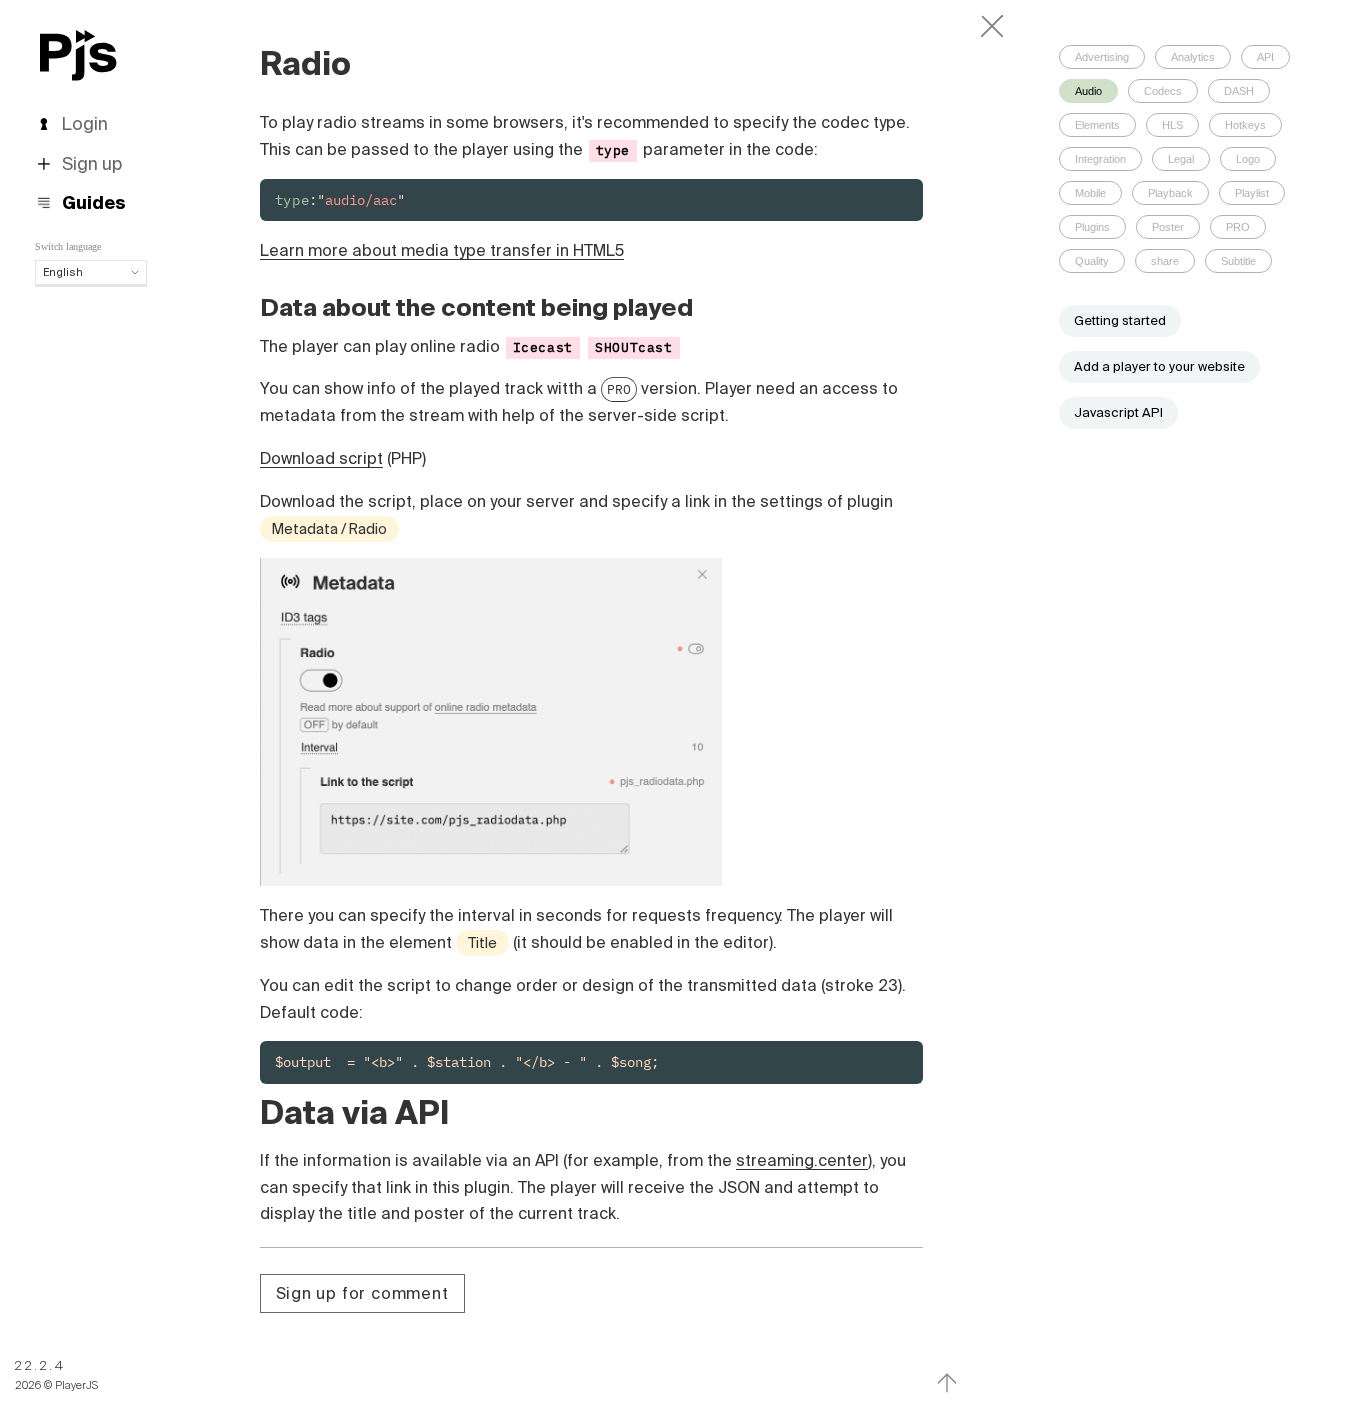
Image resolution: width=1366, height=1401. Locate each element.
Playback (1170, 193)
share (1165, 261)
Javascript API (1118, 412)
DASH (1239, 91)
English (63, 272)
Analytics (1193, 57)
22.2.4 (40, 1365)
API (1265, 57)
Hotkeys (1245, 125)
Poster (1168, 227)
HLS (1172, 125)
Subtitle (1238, 261)
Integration (1100, 159)
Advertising (1102, 57)
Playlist (1252, 193)
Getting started (1120, 320)
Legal (1181, 159)
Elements (1097, 125)
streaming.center (802, 1160)
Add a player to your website (1159, 366)
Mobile (1090, 193)
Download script (321, 458)
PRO (619, 389)
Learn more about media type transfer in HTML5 (442, 250)
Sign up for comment (362, 1293)
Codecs (1163, 91)
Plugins (1092, 227)
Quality (1092, 261)
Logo (1248, 159)
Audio (1088, 91)
